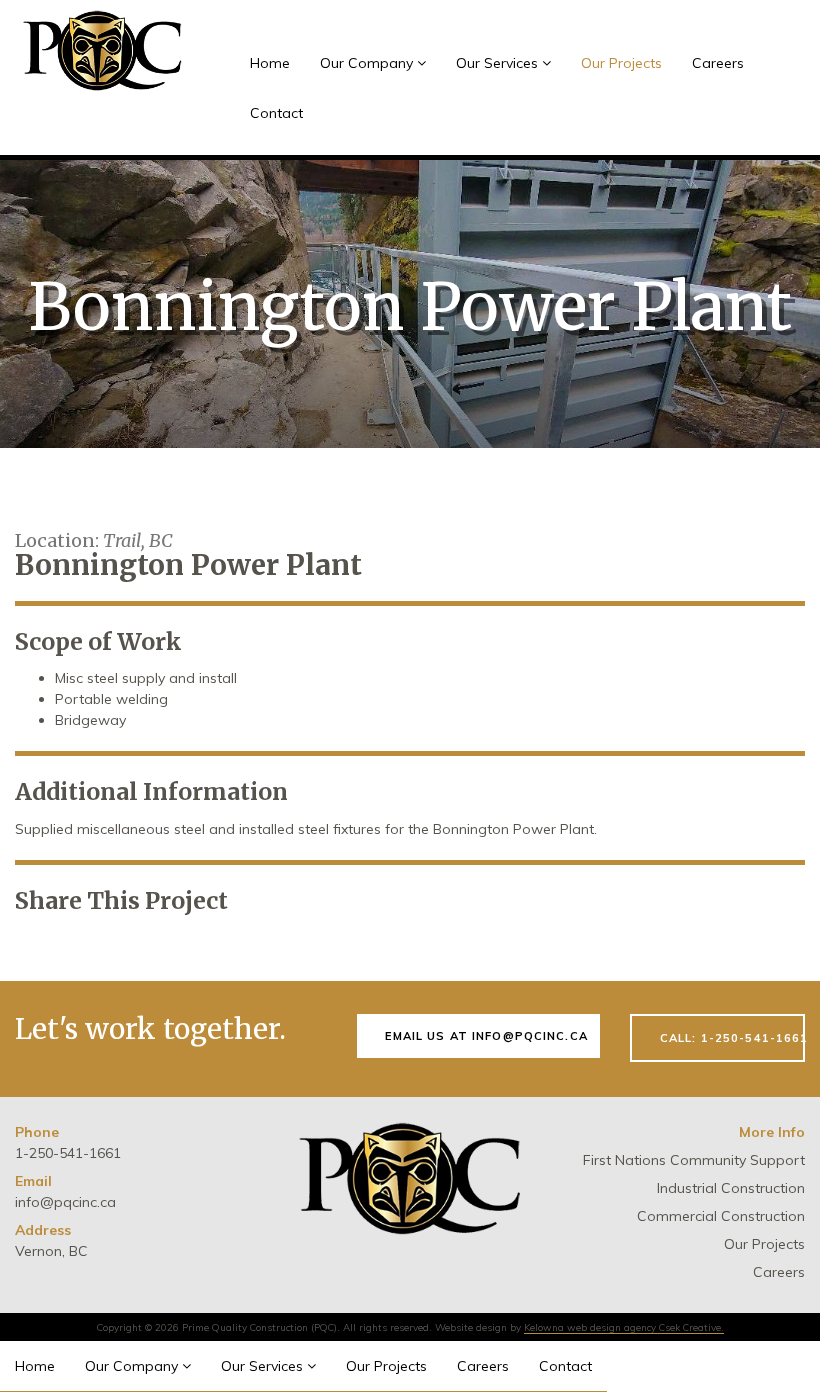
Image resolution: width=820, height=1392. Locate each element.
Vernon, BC (51, 1251)
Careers (718, 63)
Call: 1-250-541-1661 (732, 1038)
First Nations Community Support (694, 1160)
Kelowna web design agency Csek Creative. (624, 1327)
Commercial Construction (721, 1216)
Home (270, 63)
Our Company (368, 63)
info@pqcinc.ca (65, 1202)
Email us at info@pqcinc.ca (486, 1036)
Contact (276, 113)
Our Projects (621, 63)
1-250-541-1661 (68, 1153)
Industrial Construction (731, 1188)
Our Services (499, 63)
